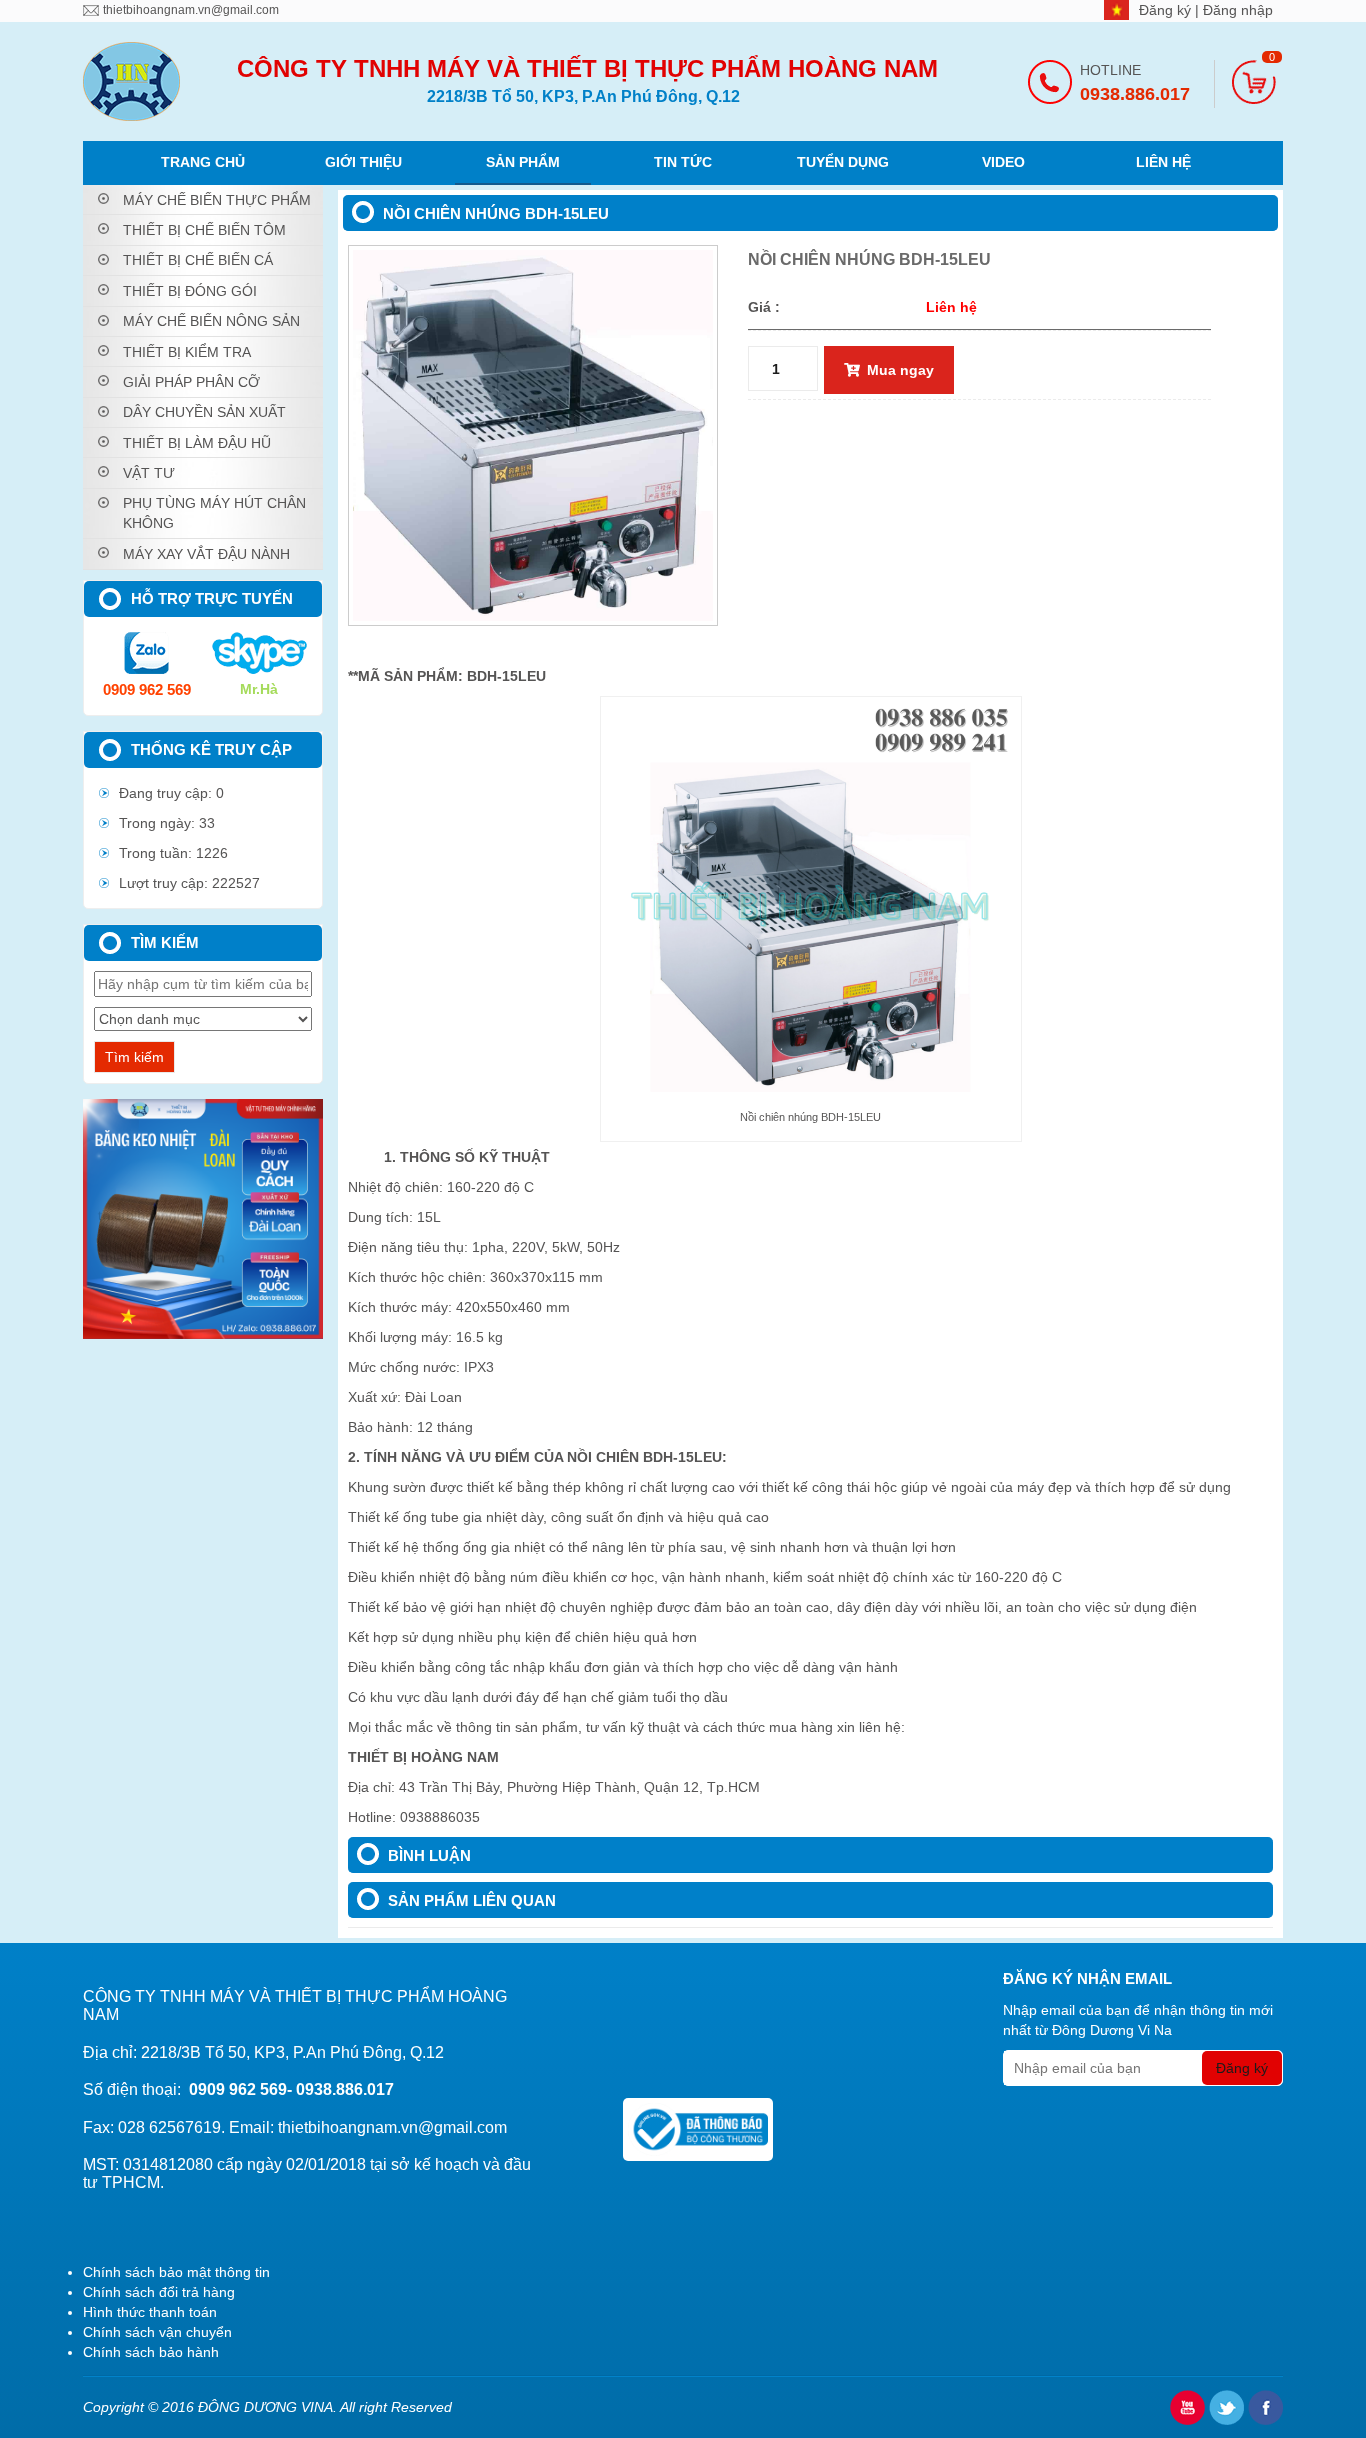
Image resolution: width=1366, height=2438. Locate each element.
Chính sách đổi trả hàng (159, 2292)
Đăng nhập (1238, 10)
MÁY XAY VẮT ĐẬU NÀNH (206, 554)
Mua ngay (900, 370)
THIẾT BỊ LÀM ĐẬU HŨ (197, 443)
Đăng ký (1167, 10)
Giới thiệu (363, 162)
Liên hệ (1163, 162)
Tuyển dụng (843, 162)
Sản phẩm (523, 162)
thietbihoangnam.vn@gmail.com (191, 10)
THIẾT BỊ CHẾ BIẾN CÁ (198, 260)
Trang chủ (203, 162)
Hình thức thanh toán (150, 2312)
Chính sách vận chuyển (157, 2332)
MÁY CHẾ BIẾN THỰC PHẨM (217, 200)
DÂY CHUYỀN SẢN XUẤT (204, 412)
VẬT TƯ (149, 473)
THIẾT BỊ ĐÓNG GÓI (190, 291)
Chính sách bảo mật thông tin (176, 2272)
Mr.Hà (259, 689)
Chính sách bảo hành (151, 2352)
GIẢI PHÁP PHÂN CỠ (191, 382)
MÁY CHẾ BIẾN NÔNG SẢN (211, 321)
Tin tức (683, 162)
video (1003, 162)
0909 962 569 (147, 689)
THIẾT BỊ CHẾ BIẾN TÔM (204, 230)
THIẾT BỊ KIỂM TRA (187, 352)
